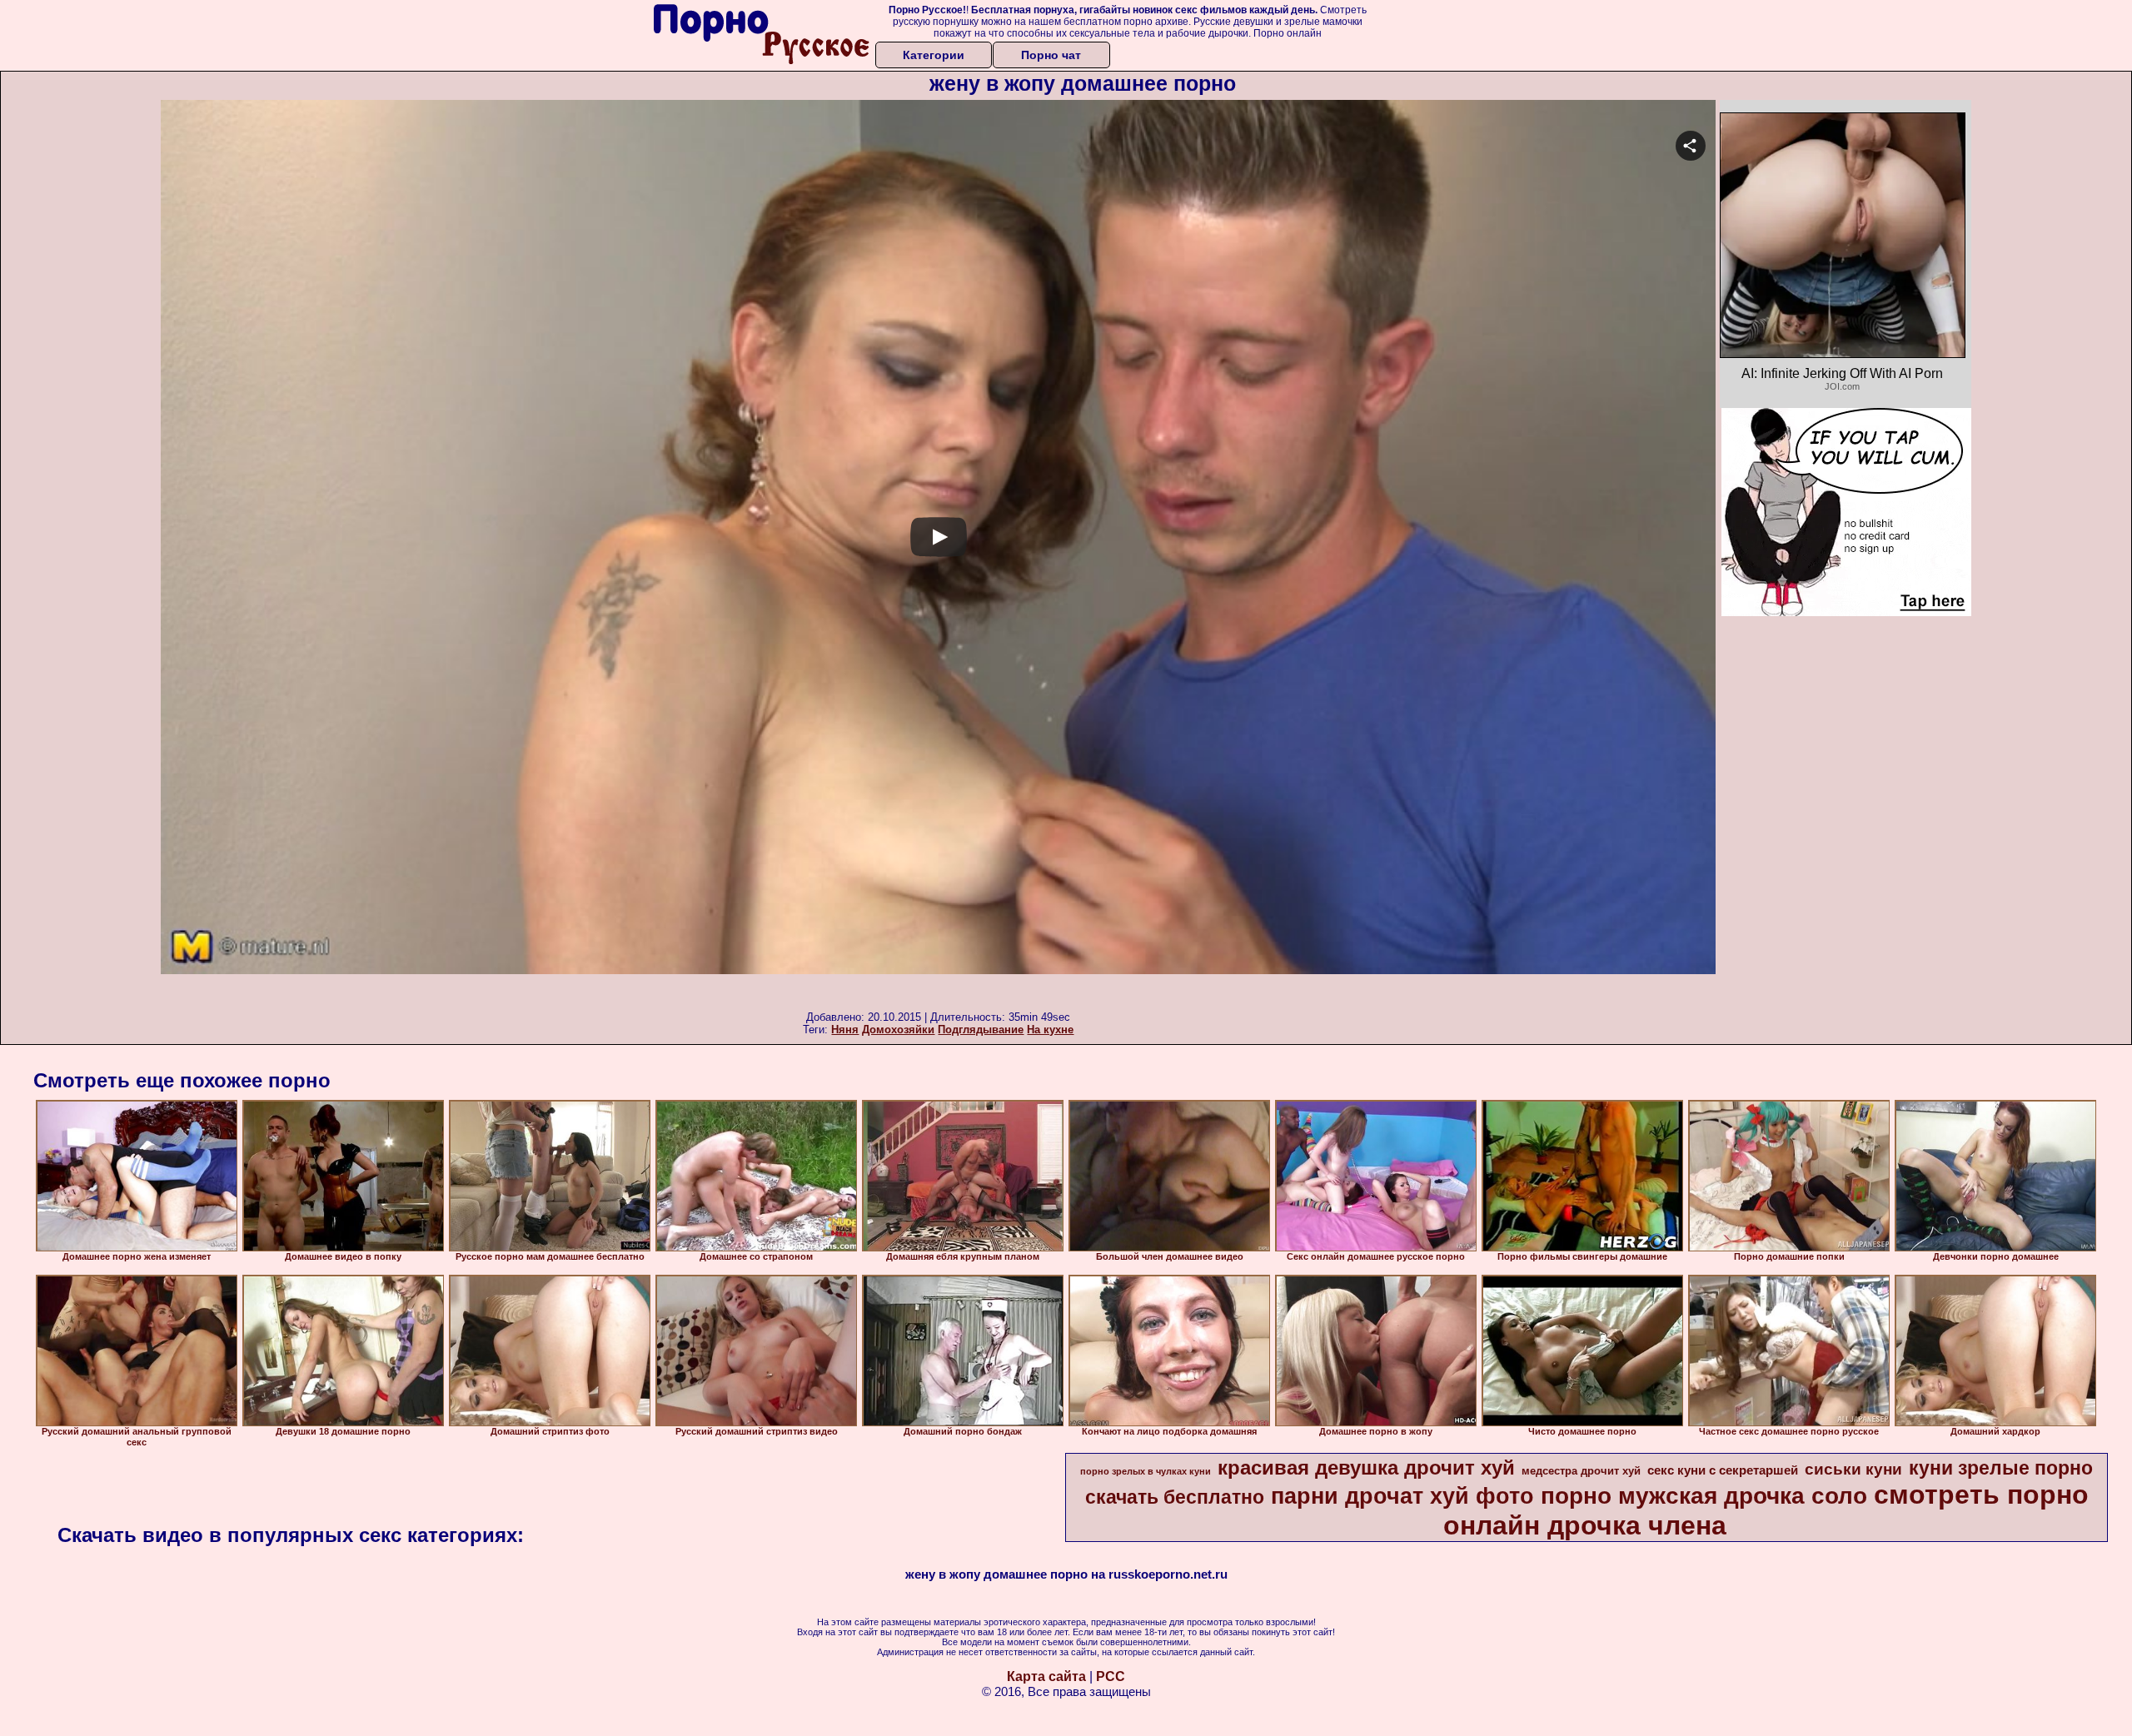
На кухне (1050, 1030)
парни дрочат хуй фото (1402, 1496)
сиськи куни (1853, 1469)
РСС (1111, 1676)
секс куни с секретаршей (1723, 1470)
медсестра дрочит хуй (1581, 1471)
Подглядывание (981, 1030)
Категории (934, 55)
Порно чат (1051, 55)
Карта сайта (1046, 1676)
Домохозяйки (898, 1030)
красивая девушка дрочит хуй (1366, 1467)
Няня (845, 1030)
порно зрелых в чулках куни (1146, 1471)
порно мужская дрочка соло (1704, 1496)
